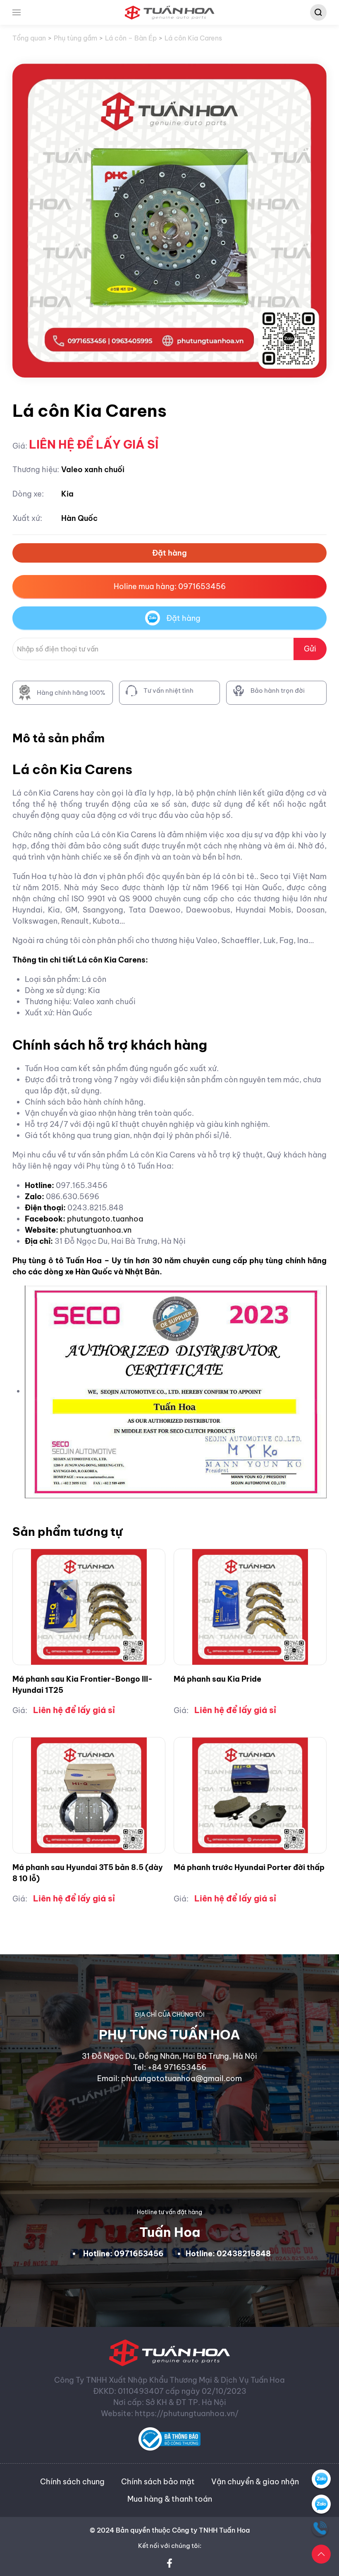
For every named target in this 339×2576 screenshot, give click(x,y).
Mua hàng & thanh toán (170, 2499)
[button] (17, 12)
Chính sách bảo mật (158, 2482)
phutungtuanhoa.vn (96, 1230)
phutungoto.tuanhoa (105, 1219)
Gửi (310, 649)
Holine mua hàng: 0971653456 (170, 586)
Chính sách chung (72, 2482)
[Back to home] (170, 12)
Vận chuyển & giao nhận (255, 2482)
